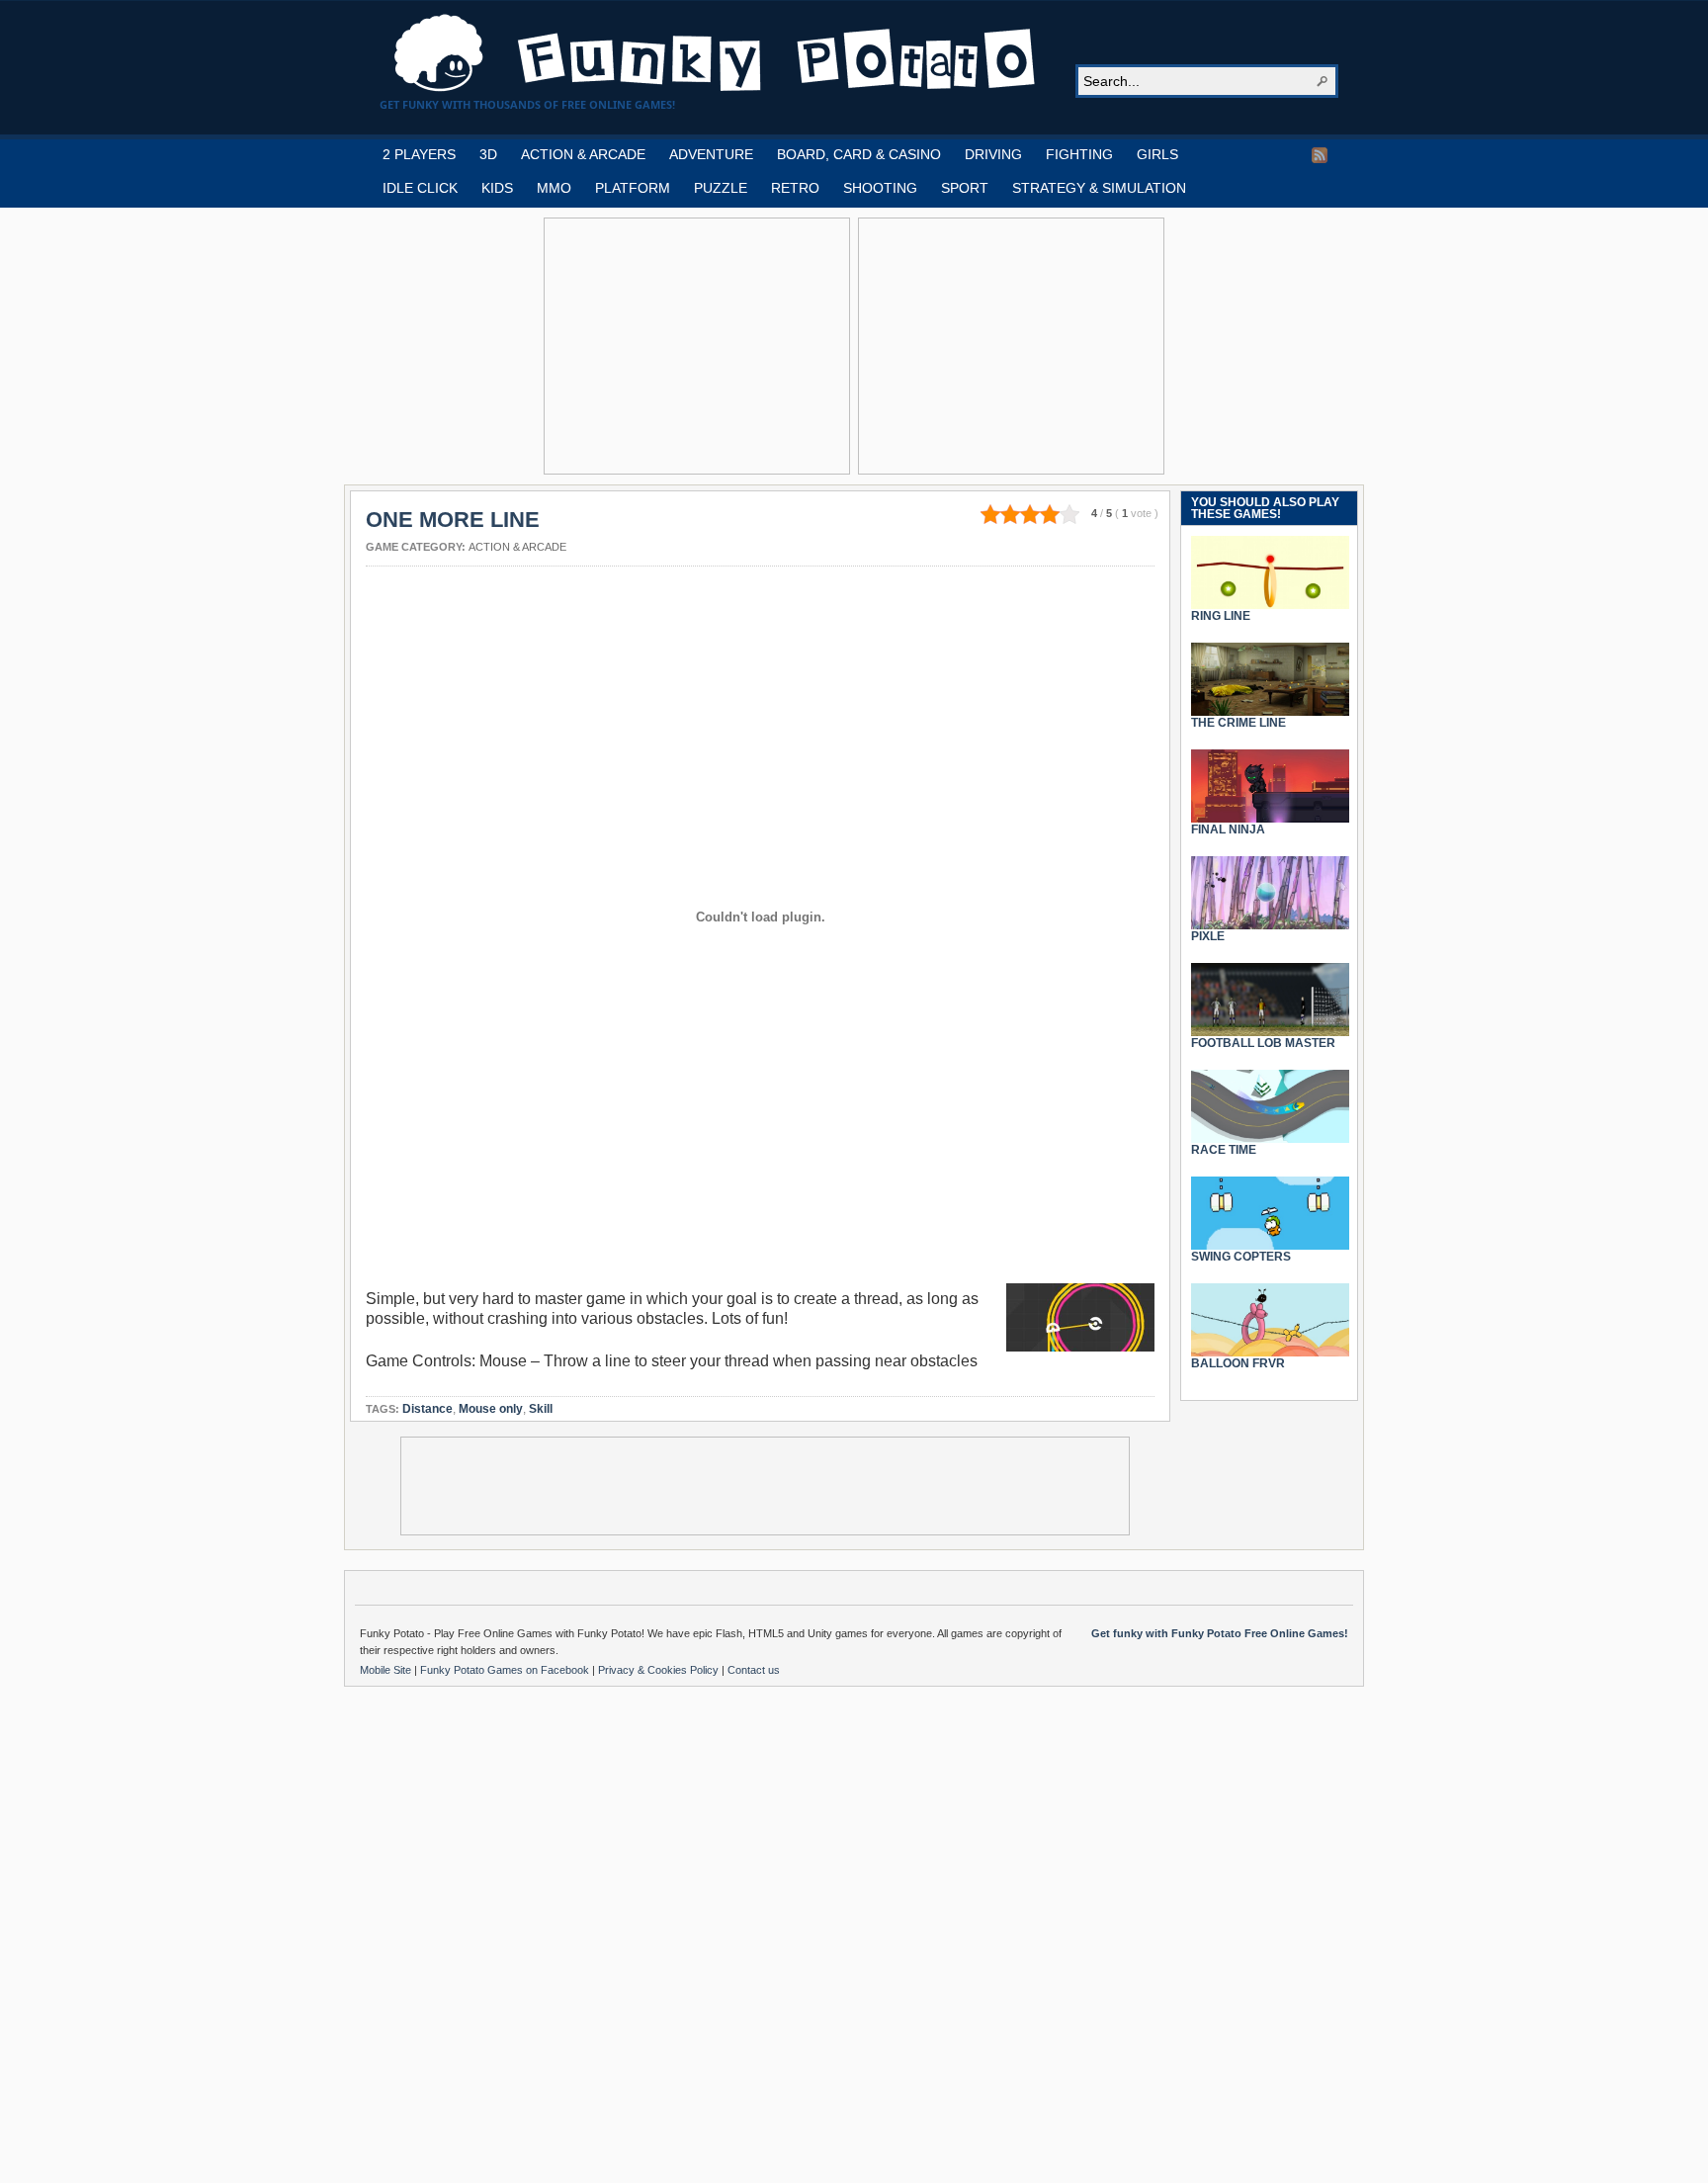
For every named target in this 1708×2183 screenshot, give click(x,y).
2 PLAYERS (419, 154)
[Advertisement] (697, 346)
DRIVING (993, 154)
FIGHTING (1079, 154)
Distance (427, 1409)
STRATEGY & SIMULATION (1099, 188)
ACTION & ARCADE (583, 154)
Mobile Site (387, 1670)
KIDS (497, 188)
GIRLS (1157, 154)
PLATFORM (633, 188)
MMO (554, 188)
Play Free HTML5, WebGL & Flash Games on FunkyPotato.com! (716, 53)
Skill (541, 1409)
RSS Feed (1320, 155)
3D (488, 154)
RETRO (795, 188)
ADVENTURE (711, 154)
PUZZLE (721, 188)
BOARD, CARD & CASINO (859, 154)
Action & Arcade (517, 547)
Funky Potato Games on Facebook (506, 1670)
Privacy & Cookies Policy (660, 1670)
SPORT (965, 188)
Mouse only (491, 1409)
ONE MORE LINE (453, 520)
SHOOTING (880, 188)
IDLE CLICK (420, 188)
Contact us (754, 1670)
